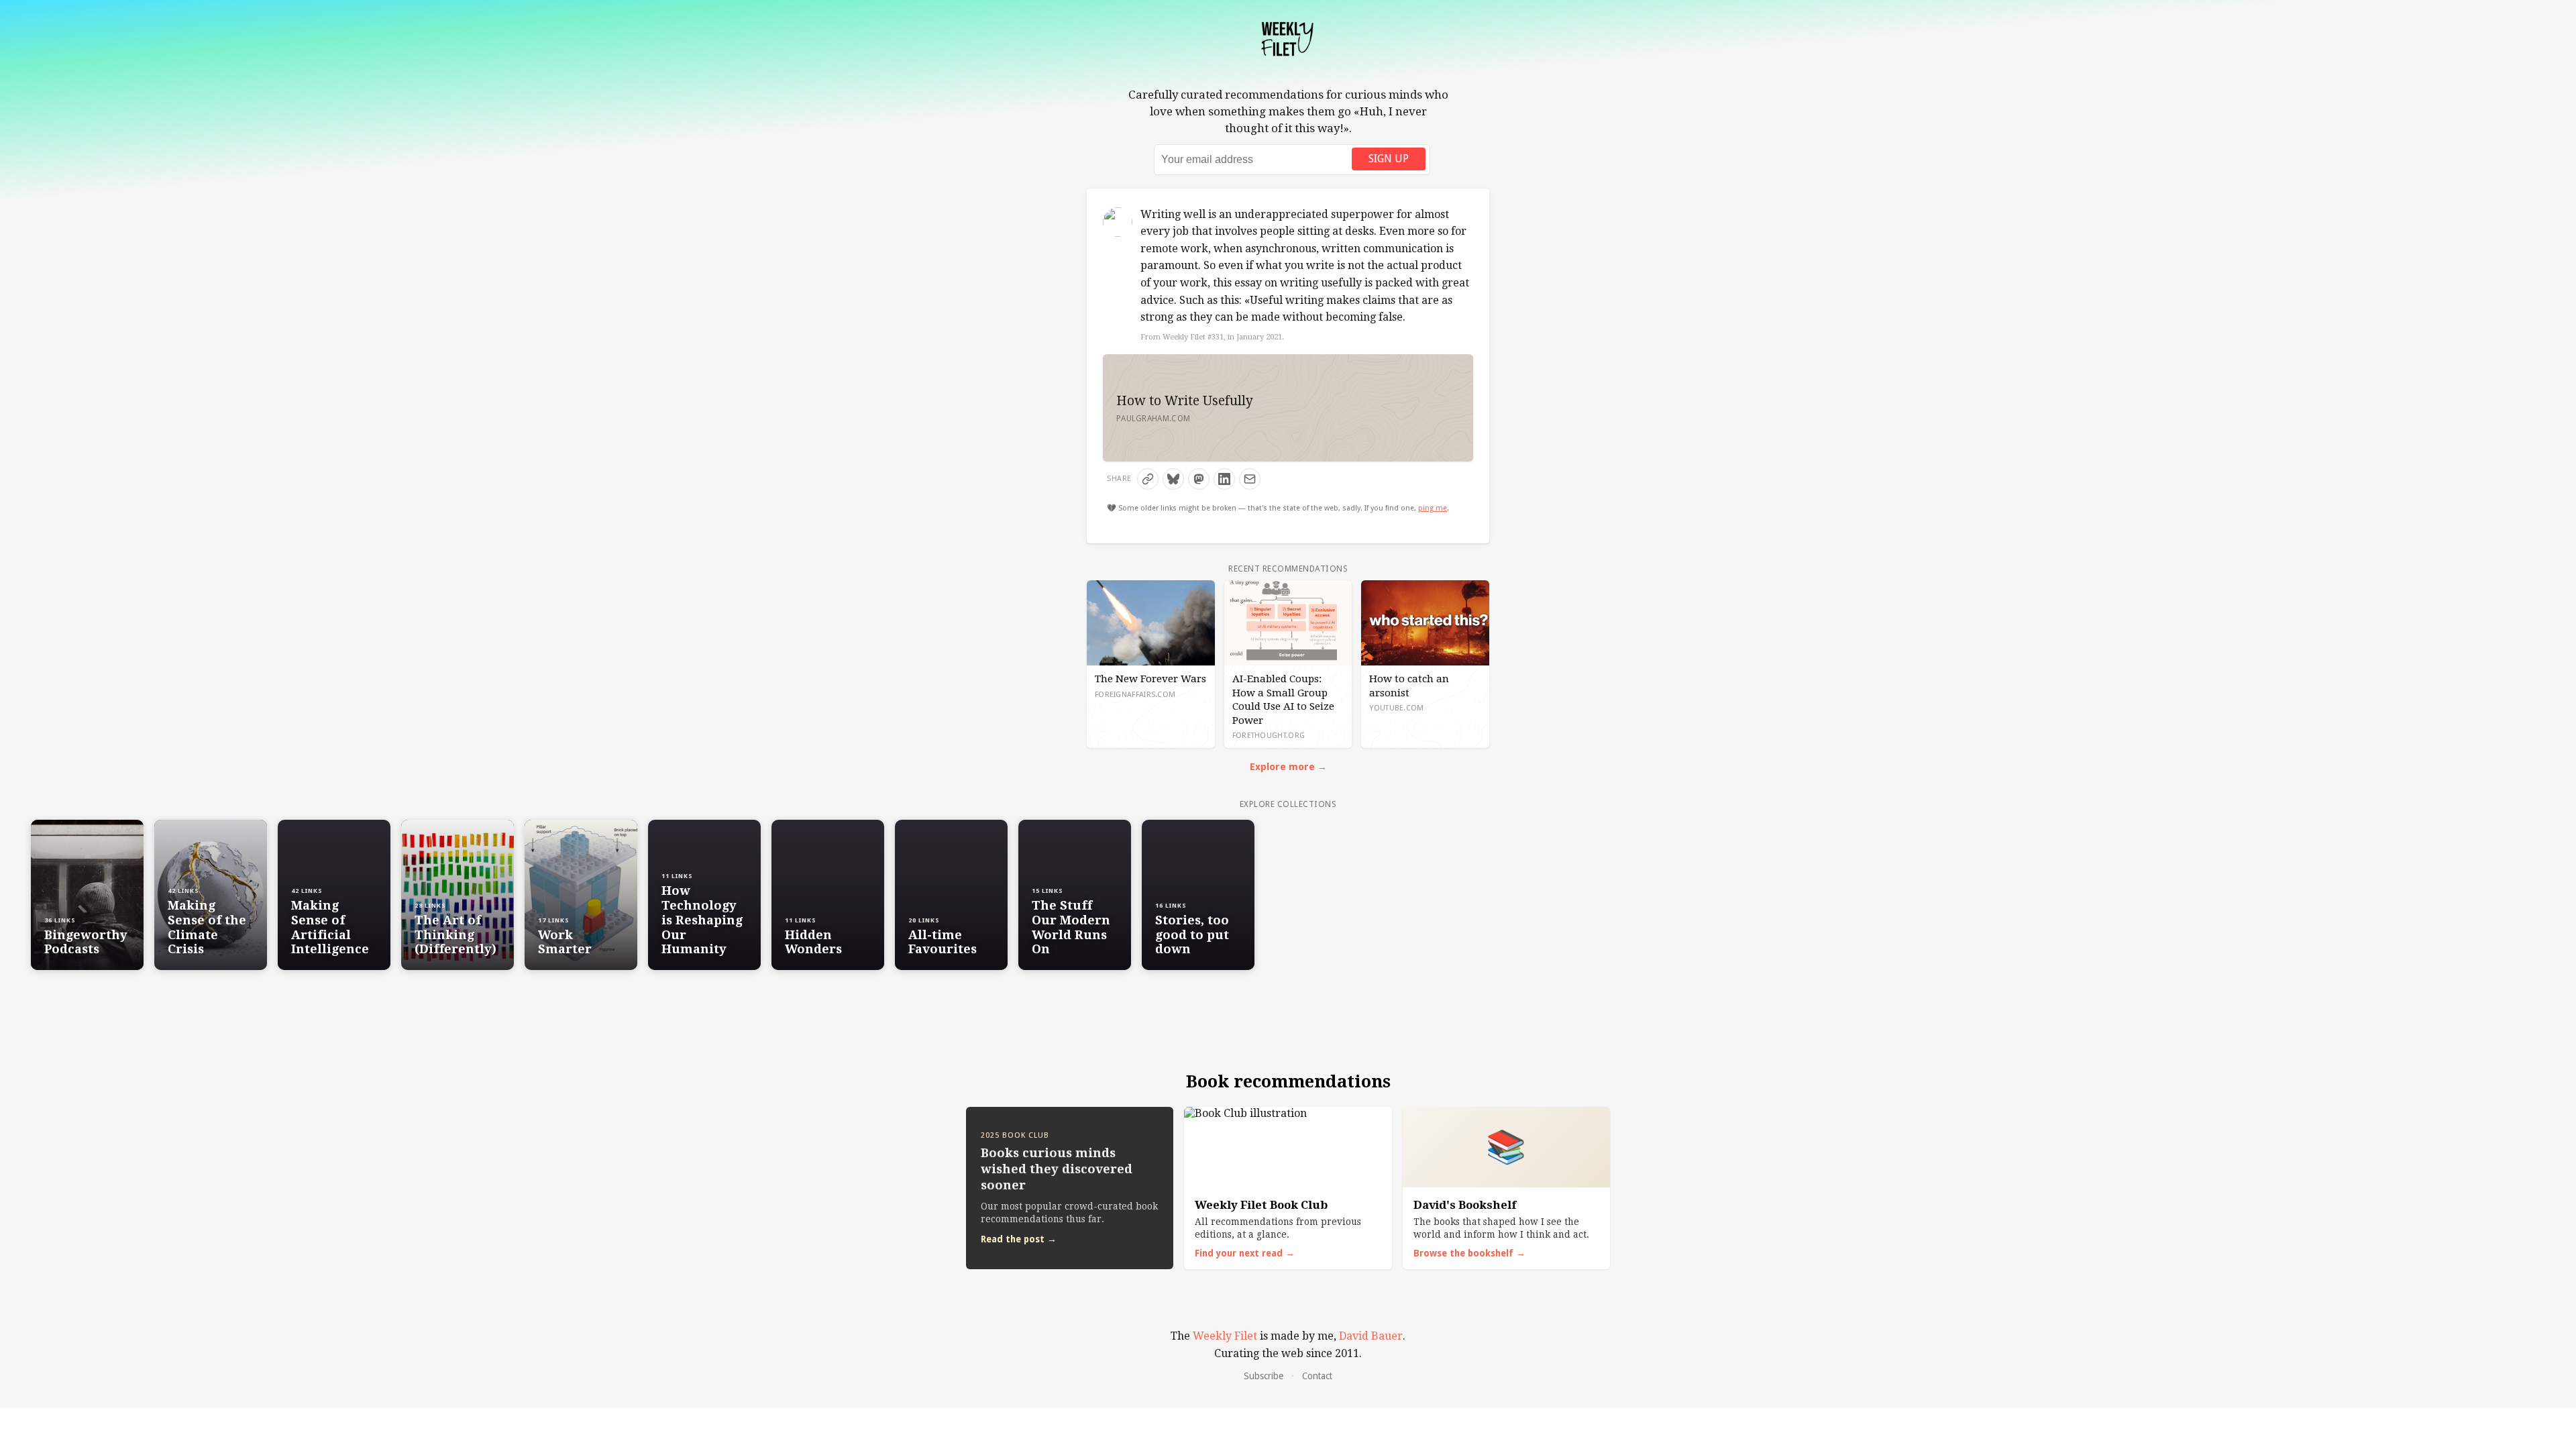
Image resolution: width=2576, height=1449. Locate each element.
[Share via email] (1250, 479)
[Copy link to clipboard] (1148, 479)
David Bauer (1371, 1336)
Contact (1317, 1376)
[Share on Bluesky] (1173, 479)
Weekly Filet (1225, 1336)
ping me (1433, 508)
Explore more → (1288, 767)
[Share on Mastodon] (1199, 479)
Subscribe (1264, 1376)
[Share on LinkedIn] (1224, 479)
